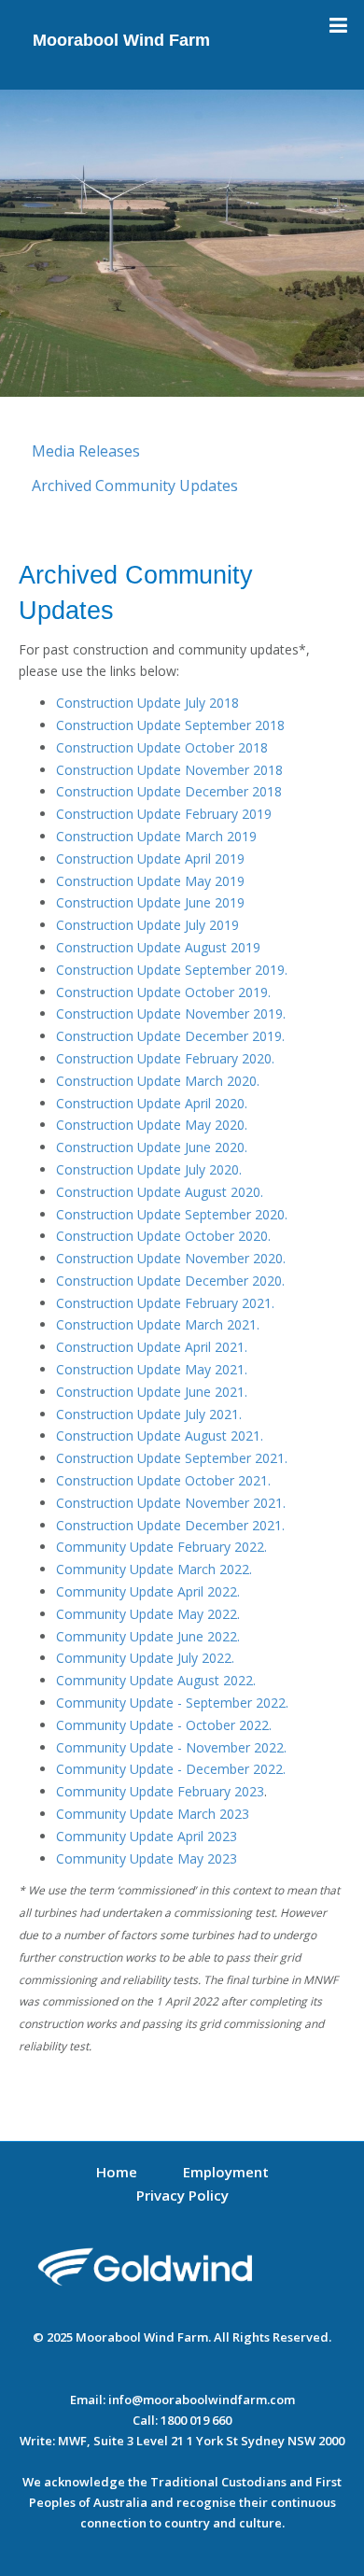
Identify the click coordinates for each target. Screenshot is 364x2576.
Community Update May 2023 (147, 1858)
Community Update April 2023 (147, 1836)
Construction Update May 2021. (152, 1369)
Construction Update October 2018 (162, 747)
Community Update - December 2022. (171, 1769)
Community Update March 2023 (153, 1814)
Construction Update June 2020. (152, 1147)
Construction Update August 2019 (158, 947)
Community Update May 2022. (148, 1614)
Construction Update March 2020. (158, 1081)
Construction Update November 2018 (169, 770)
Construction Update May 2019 (150, 881)
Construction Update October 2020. (163, 1236)
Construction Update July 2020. (149, 1169)
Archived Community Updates (135, 486)
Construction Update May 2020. (152, 1125)
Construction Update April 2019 (150, 859)
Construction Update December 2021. (170, 1525)
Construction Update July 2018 (147, 703)
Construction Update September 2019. (172, 970)
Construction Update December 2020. (170, 1281)
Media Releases (86, 451)
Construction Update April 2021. (152, 1347)
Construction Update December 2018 (169, 791)
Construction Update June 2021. (152, 1392)
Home (117, 2172)
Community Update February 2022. (161, 1547)
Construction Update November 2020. (171, 1258)
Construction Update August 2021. (160, 1436)
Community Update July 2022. (145, 1658)
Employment (226, 2172)
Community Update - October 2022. (164, 1725)
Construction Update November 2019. (171, 1014)
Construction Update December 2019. (170, 1036)
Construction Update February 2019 (164, 814)
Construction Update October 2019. (163, 992)
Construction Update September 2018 (170, 725)
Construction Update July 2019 (147, 925)
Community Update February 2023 (160, 1791)
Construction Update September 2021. (172, 1458)
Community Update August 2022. (156, 1680)
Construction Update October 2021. (163, 1480)
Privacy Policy (182, 2195)
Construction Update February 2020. (165, 1058)
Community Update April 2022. (148, 1591)
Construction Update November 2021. (171, 1503)
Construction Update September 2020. (172, 1214)
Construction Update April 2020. (152, 1103)
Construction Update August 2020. (160, 1192)
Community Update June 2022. (148, 1636)
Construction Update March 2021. (158, 1324)
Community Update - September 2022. (172, 1703)
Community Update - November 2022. (171, 1747)
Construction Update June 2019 (150, 902)
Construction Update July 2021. (149, 1414)
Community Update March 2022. (154, 1569)
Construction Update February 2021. (165, 1303)
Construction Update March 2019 (156, 836)
